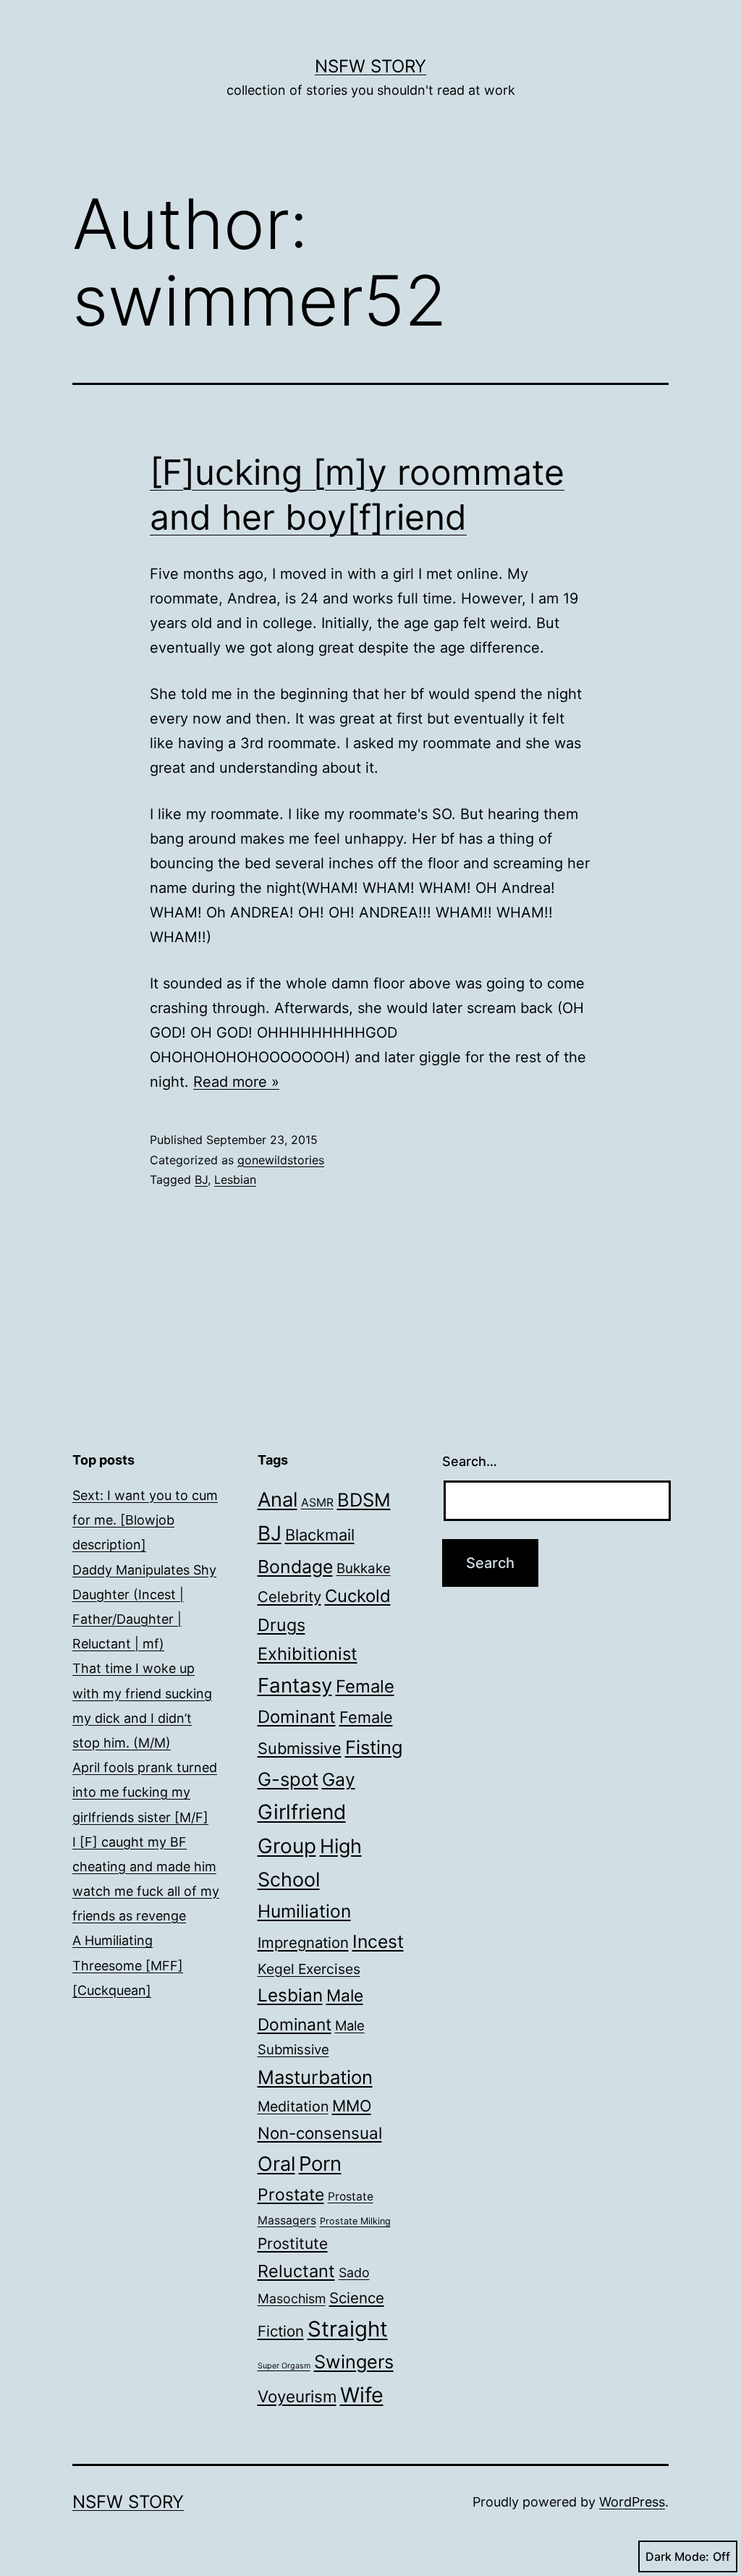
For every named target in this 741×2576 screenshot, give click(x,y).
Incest (378, 1941)
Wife (362, 2395)
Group (287, 1846)
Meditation (293, 2106)
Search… (470, 1461)
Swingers (354, 2362)
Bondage (295, 1567)
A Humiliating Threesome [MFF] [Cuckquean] (128, 1965)
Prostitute (293, 2244)
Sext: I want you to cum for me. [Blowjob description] (145, 1520)
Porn (320, 2164)
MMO (352, 2106)
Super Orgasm (284, 2366)
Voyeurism (297, 2396)
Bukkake (364, 1568)
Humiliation (304, 1911)
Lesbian (235, 1179)
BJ (201, 1179)
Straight (348, 2329)
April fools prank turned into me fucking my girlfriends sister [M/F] (145, 1792)
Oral (276, 2164)
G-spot (288, 1779)
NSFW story (370, 66)
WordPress (632, 2502)
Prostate (291, 2195)
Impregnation (303, 1942)
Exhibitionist (308, 1654)
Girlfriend (302, 1812)
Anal (278, 1500)
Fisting (374, 1747)
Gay (339, 1779)
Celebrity (289, 1597)
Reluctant (296, 2271)
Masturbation (315, 2077)
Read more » (236, 1082)
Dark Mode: (677, 2556)
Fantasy (295, 1685)
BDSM (364, 1500)
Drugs (281, 1625)
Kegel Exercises (309, 1969)
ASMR (317, 1503)
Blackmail (320, 1535)
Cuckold (358, 1596)
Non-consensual (320, 2133)
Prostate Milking (355, 2221)
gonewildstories (281, 1160)
